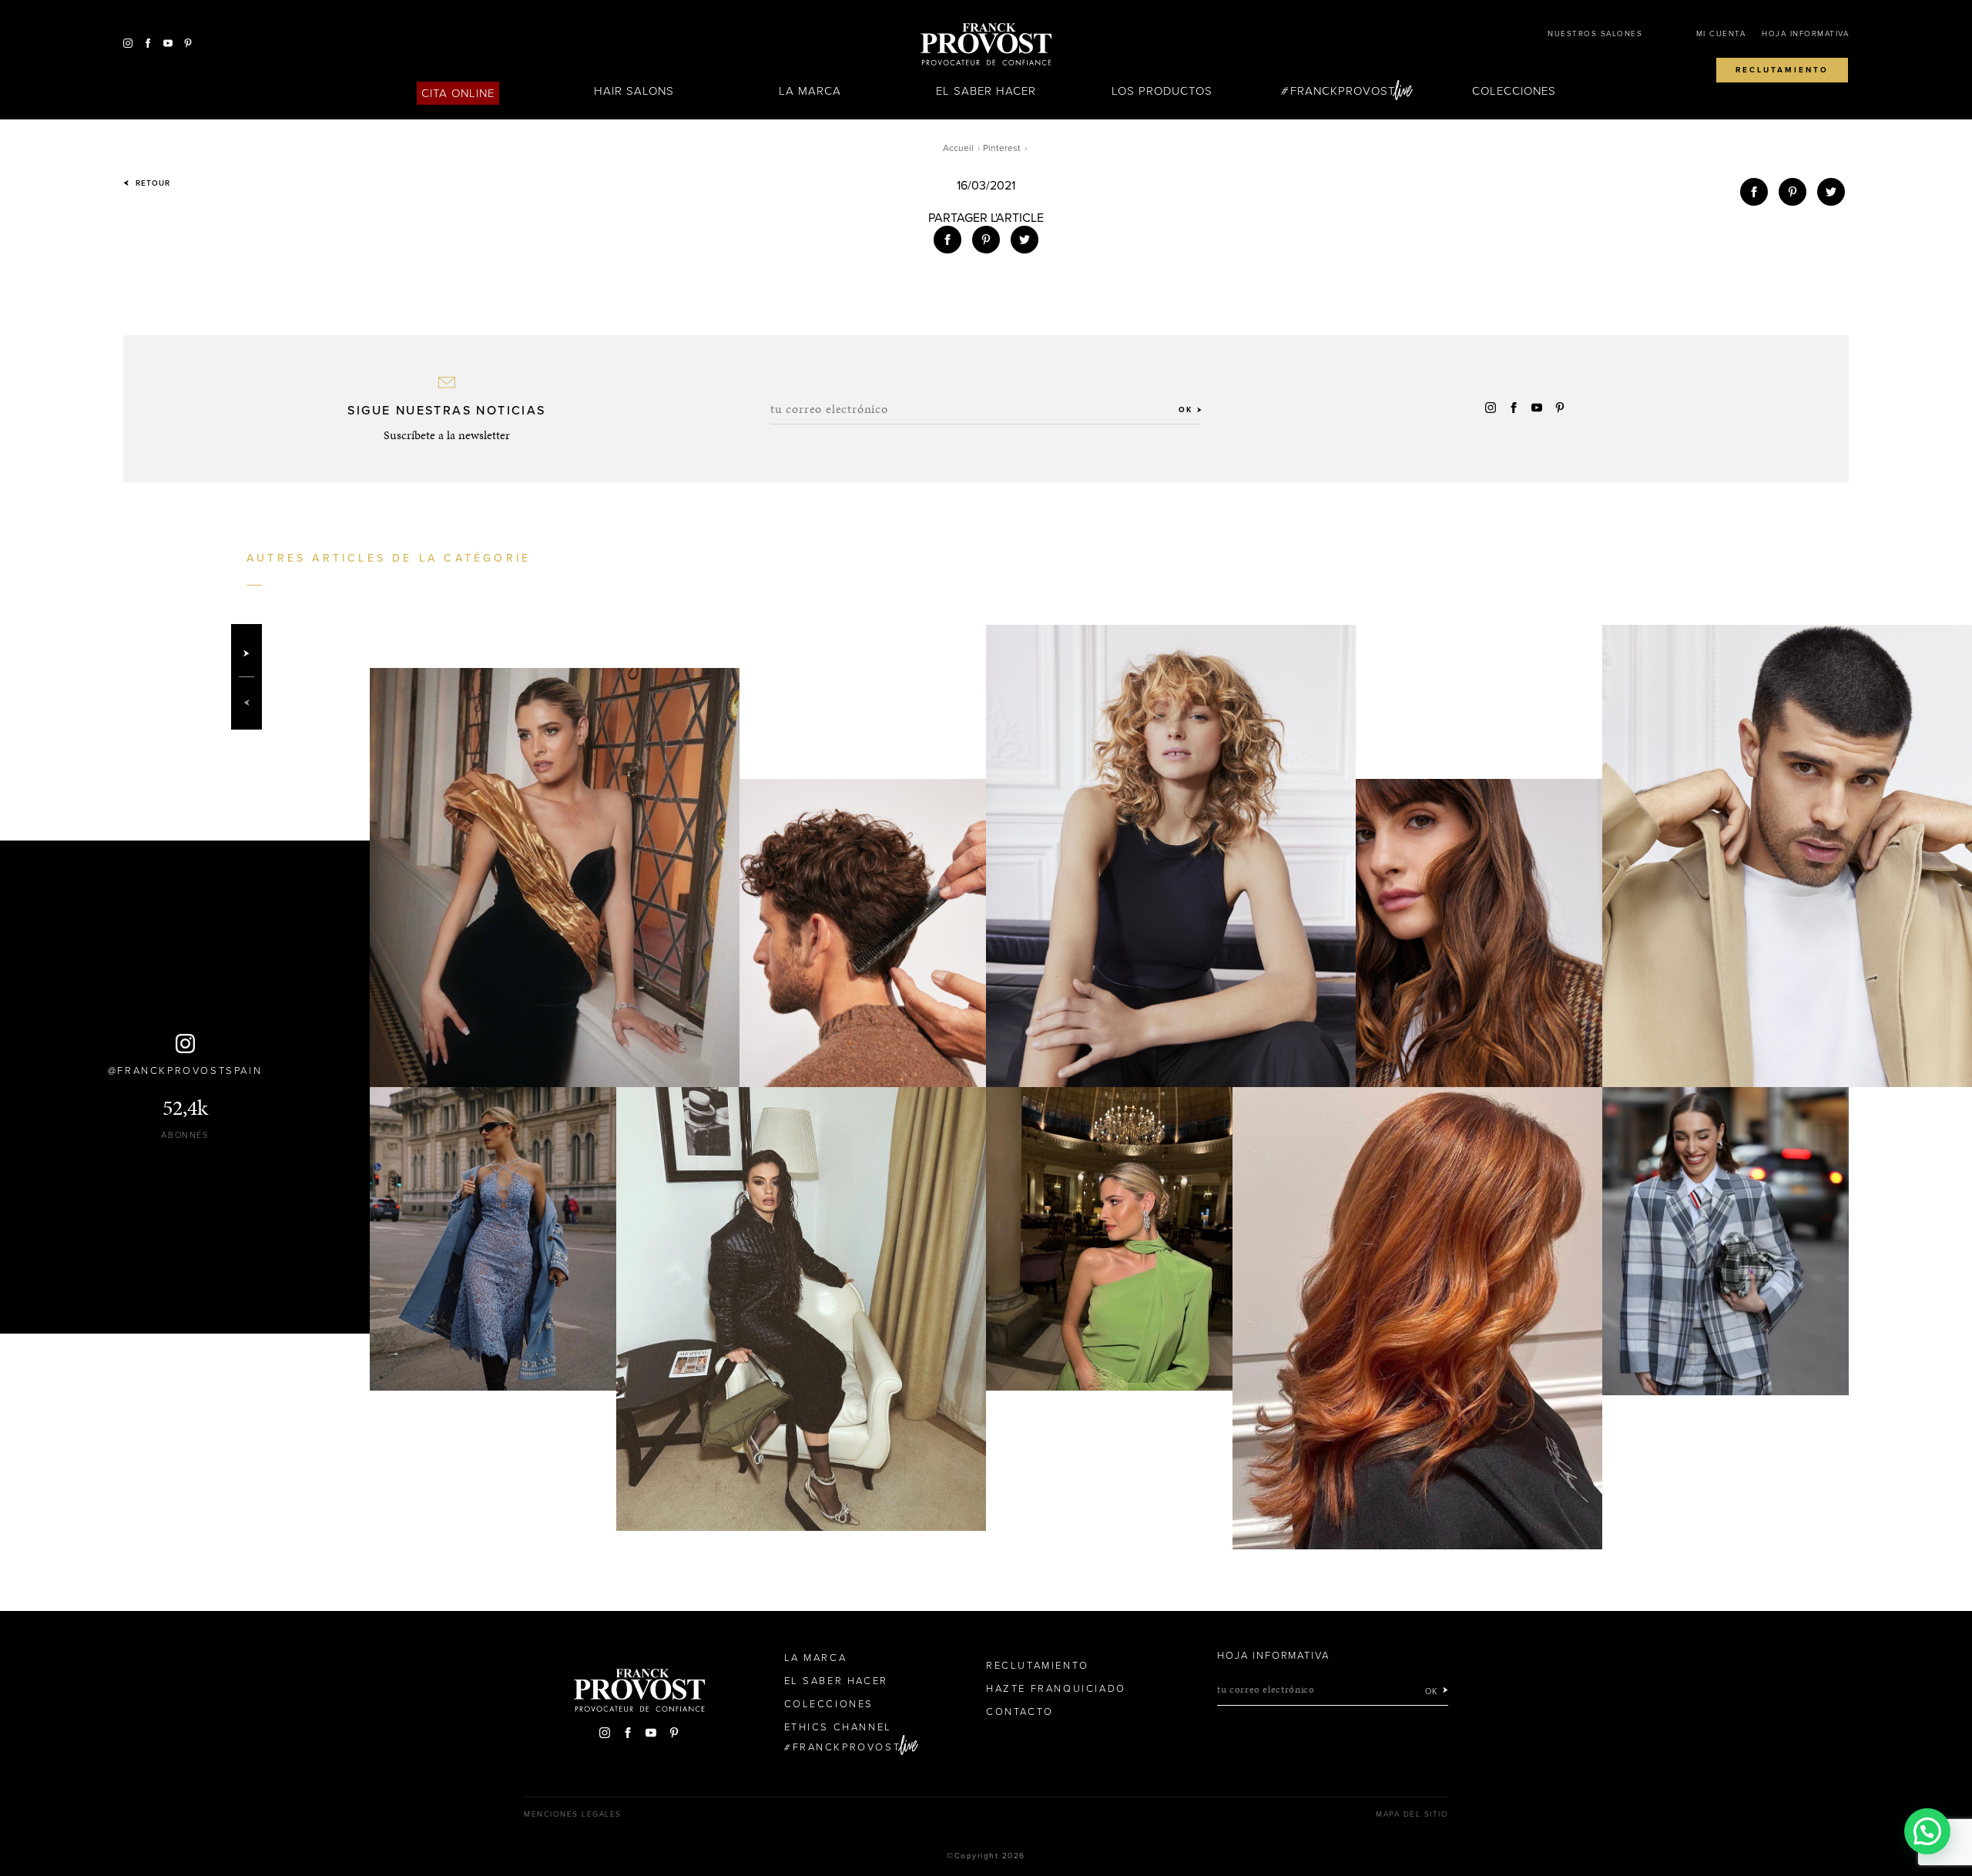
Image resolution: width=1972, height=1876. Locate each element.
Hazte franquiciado (1056, 1689)
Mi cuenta (1721, 34)
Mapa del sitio (1412, 1814)
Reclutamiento (1782, 70)
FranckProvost (1343, 91)
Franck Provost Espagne (986, 45)
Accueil (958, 148)
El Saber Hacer (986, 91)
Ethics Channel (838, 1727)
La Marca (810, 91)
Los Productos (1162, 91)
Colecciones (1514, 91)
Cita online (458, 93)
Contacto (1020, 1712)
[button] (1927, 1831)
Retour (151, 183)
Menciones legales (573, 1814)
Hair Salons (634, 91)
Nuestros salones (1595, 34)
